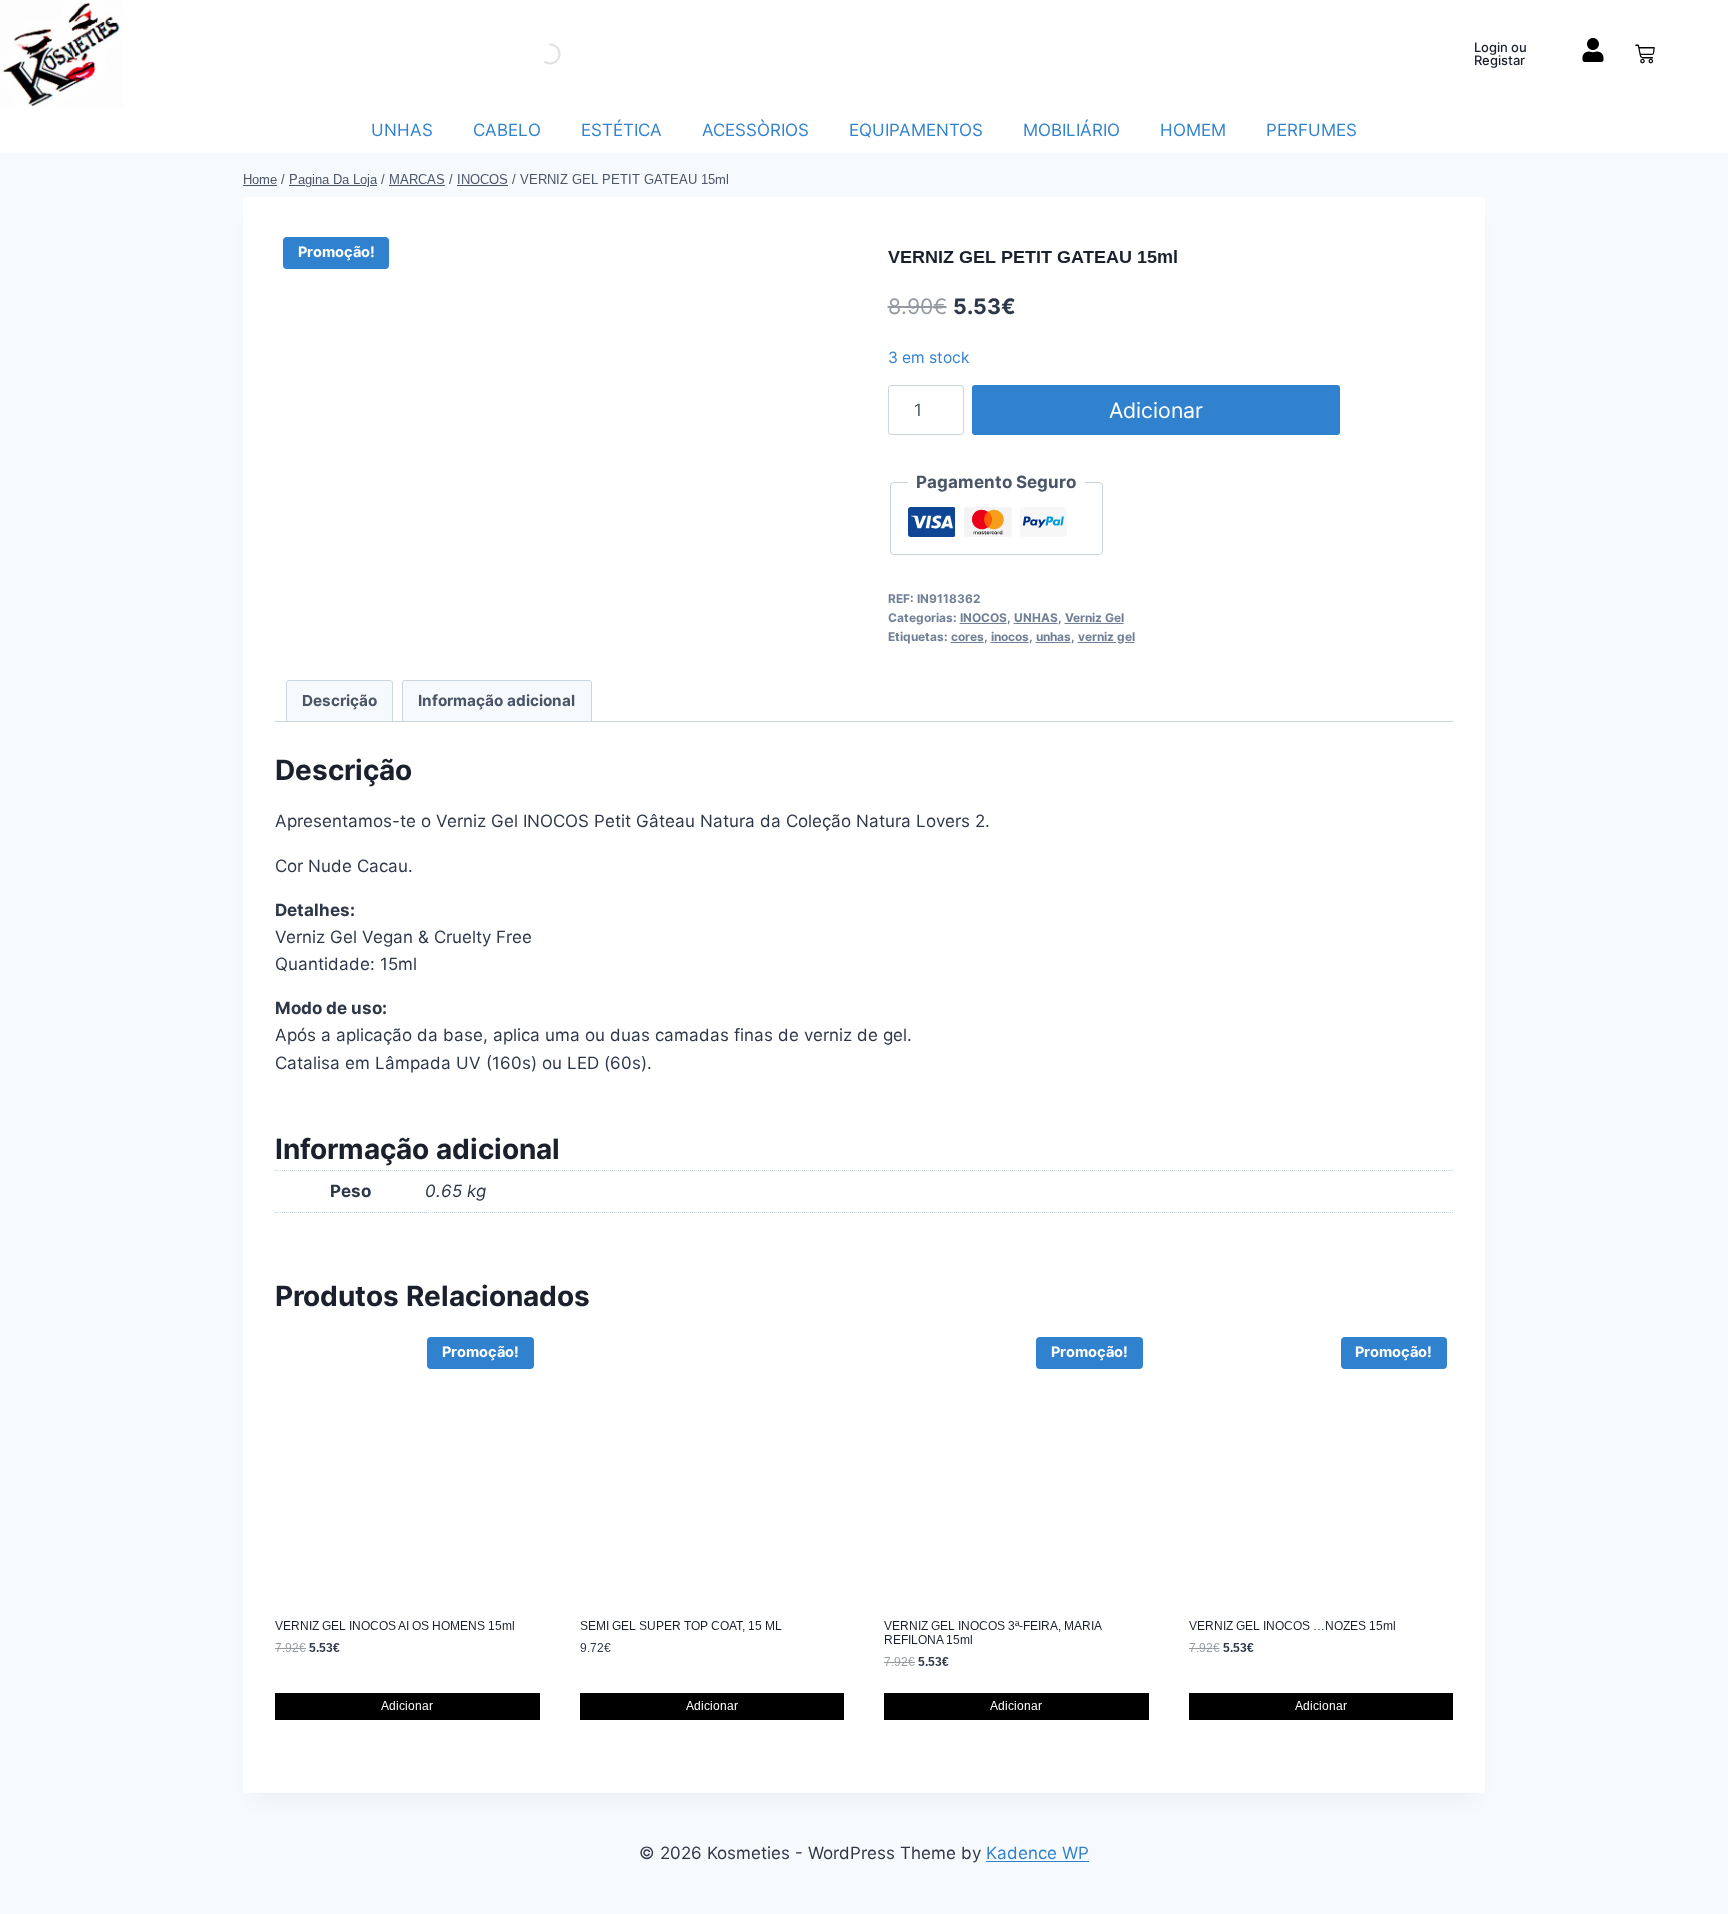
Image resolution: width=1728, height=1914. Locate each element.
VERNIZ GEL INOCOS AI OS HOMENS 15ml (395, 1626)
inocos (1010, 636)
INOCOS (983, 617)
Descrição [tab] (339, 700)
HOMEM (1193, 130)
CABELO (507, 130)
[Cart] (1645, 54)
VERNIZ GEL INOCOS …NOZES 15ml (1292, 1626)
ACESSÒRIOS (755, 130)
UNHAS (402, 130)
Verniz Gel (1094, 617)
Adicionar (1156, 410)
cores (967, 636)
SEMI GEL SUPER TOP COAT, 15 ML (681, 1626)
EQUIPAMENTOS (916, 130)
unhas (1053, 636)
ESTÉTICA (621, 130)
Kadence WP (1037, 1853)
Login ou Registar (1500, 53)
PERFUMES (1311, 130)
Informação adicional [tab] (496, 700)
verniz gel (1106, 636)
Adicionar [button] (407, 1706)
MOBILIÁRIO (1071, 130)
